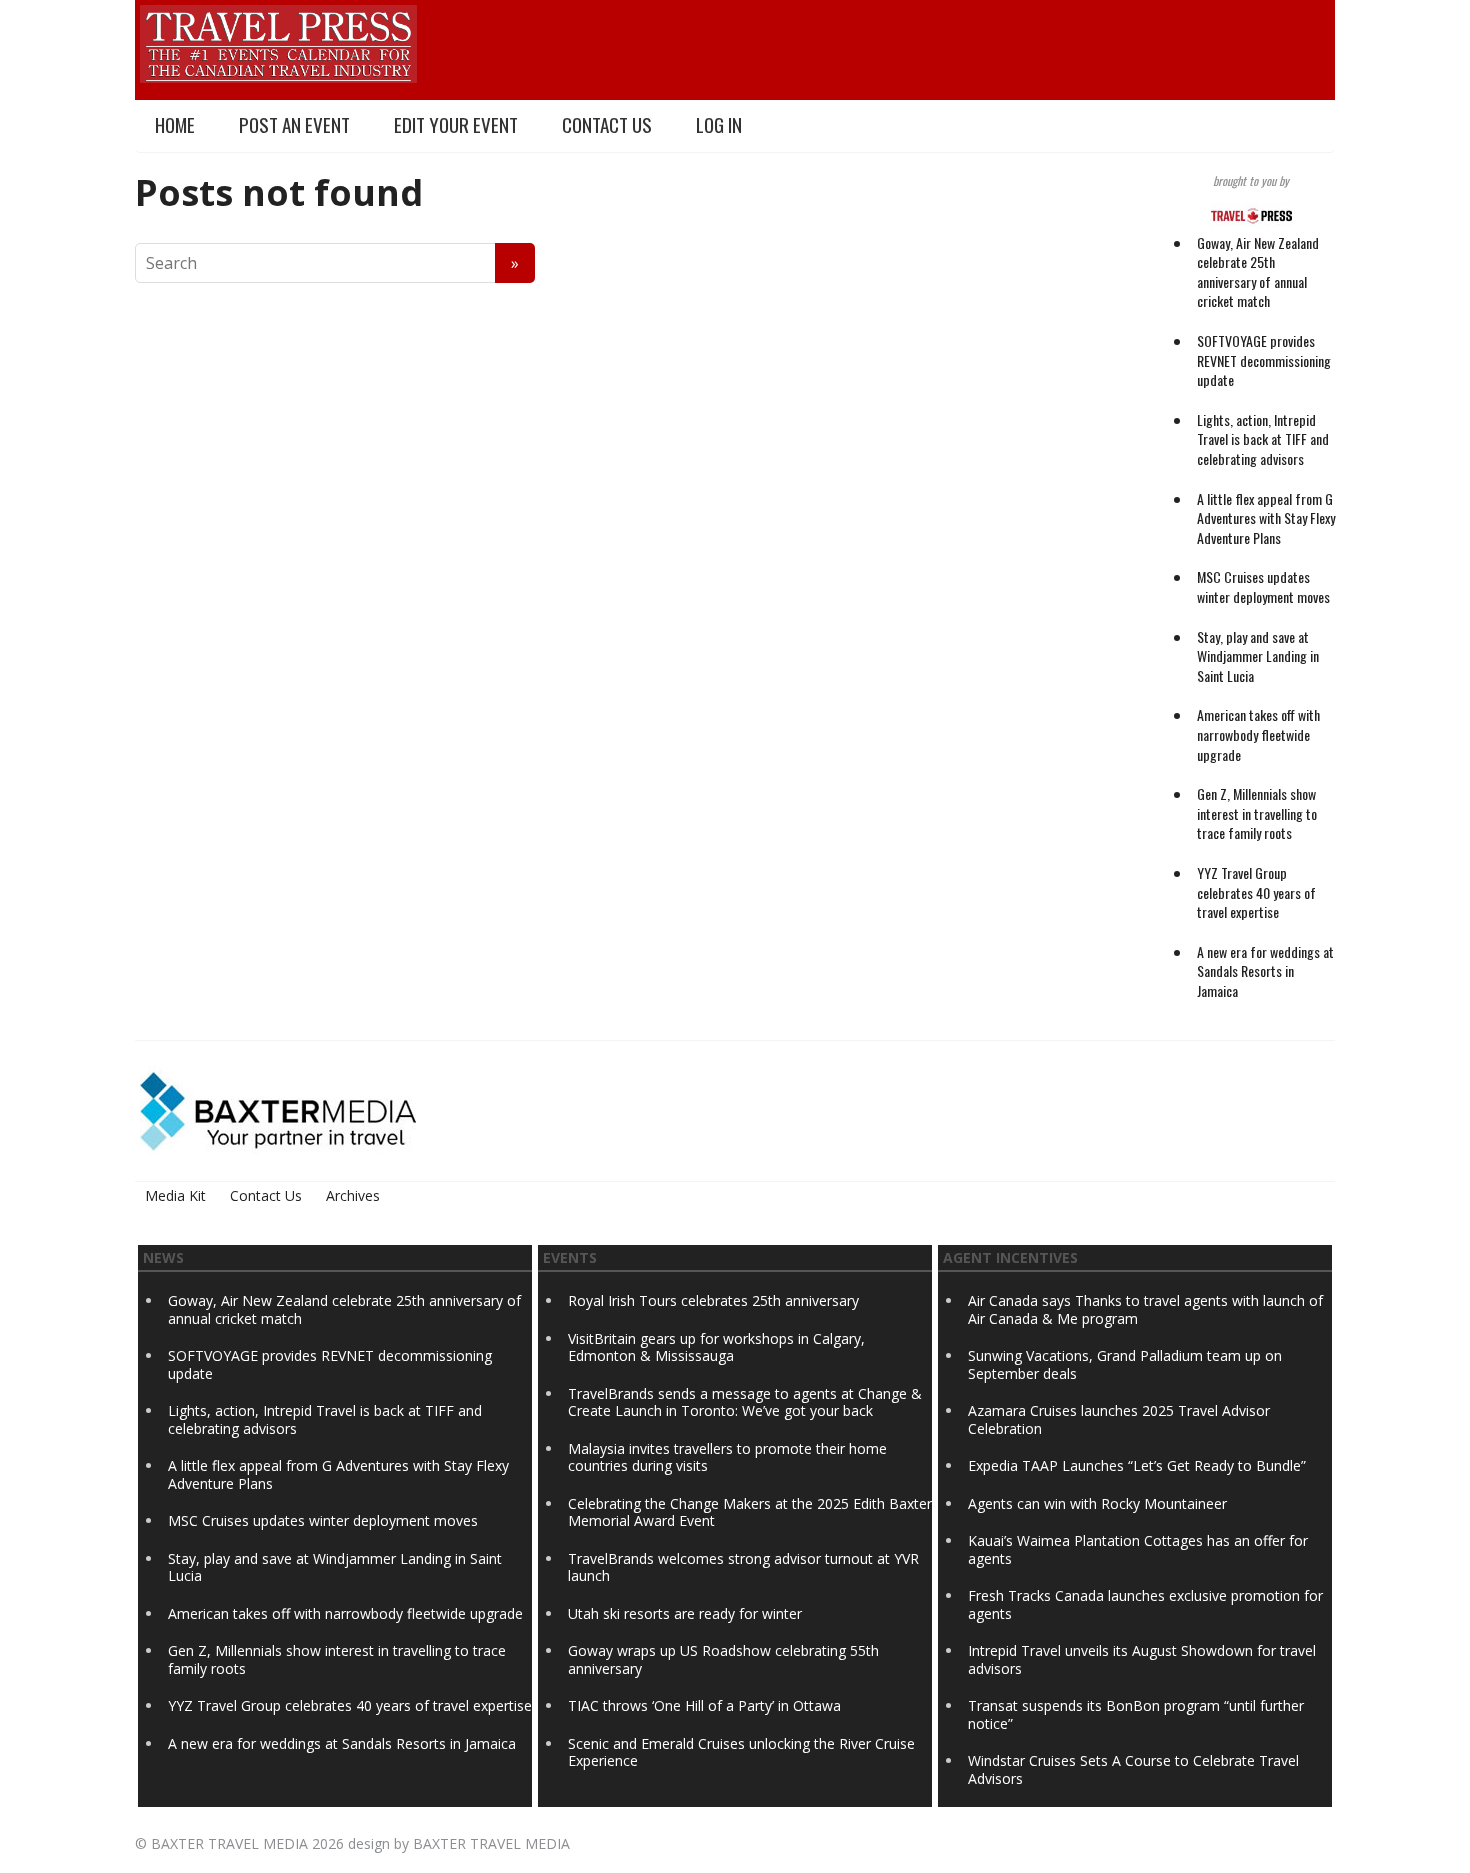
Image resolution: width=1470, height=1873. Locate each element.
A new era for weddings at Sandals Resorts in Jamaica (1265, 971)
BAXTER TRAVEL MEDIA (229, 1843)
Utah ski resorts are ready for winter (687, 1613)
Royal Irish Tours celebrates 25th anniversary (713, 1300)
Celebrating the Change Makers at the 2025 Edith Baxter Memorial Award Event (750, 1512)
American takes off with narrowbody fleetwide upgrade (1258, 734)
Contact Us (607, 124)
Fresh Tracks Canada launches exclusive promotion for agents (1145, 1604)
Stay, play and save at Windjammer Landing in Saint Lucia (1258, 656)
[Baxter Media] (278, 1109)
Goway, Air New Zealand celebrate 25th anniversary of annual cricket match (1258, 272)
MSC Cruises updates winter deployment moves (1263, 586)
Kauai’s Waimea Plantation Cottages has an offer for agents (1138, 1549)
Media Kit (175, 1195)
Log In (719, 124)
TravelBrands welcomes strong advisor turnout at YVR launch (743, 1567)
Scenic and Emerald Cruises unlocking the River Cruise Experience (741, 1752)
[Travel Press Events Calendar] (278, 41)
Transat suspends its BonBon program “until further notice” (1136, 1714)
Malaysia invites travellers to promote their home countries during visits (727, 1457)
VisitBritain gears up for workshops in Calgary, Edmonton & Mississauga (716, 1347)
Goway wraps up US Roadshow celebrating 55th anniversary (723, 1659)
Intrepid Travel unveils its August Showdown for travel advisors (1142, 1659)
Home (175, 124)
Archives (353, 1195)
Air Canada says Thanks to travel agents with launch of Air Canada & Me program (1145, 1309)
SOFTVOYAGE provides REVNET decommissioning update (1264, 360)
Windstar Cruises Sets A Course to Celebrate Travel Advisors (1133, 1769)
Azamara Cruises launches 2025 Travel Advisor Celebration (1119, 1419)
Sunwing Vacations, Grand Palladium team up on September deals (1125, 1364)
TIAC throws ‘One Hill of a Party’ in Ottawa (704, 1705)
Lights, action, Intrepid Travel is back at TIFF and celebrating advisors (1263, 439)
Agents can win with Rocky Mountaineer (1097, 1503)
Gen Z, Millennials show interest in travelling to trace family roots (1257, 813)
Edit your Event (456, 124)
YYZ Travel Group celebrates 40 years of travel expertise (1256, 892)
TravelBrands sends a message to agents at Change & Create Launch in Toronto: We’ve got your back (745, 1402)
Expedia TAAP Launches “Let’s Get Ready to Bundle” (1137, 1465)
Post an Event (294, 124)
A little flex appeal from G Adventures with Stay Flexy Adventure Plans (1266, 518)
